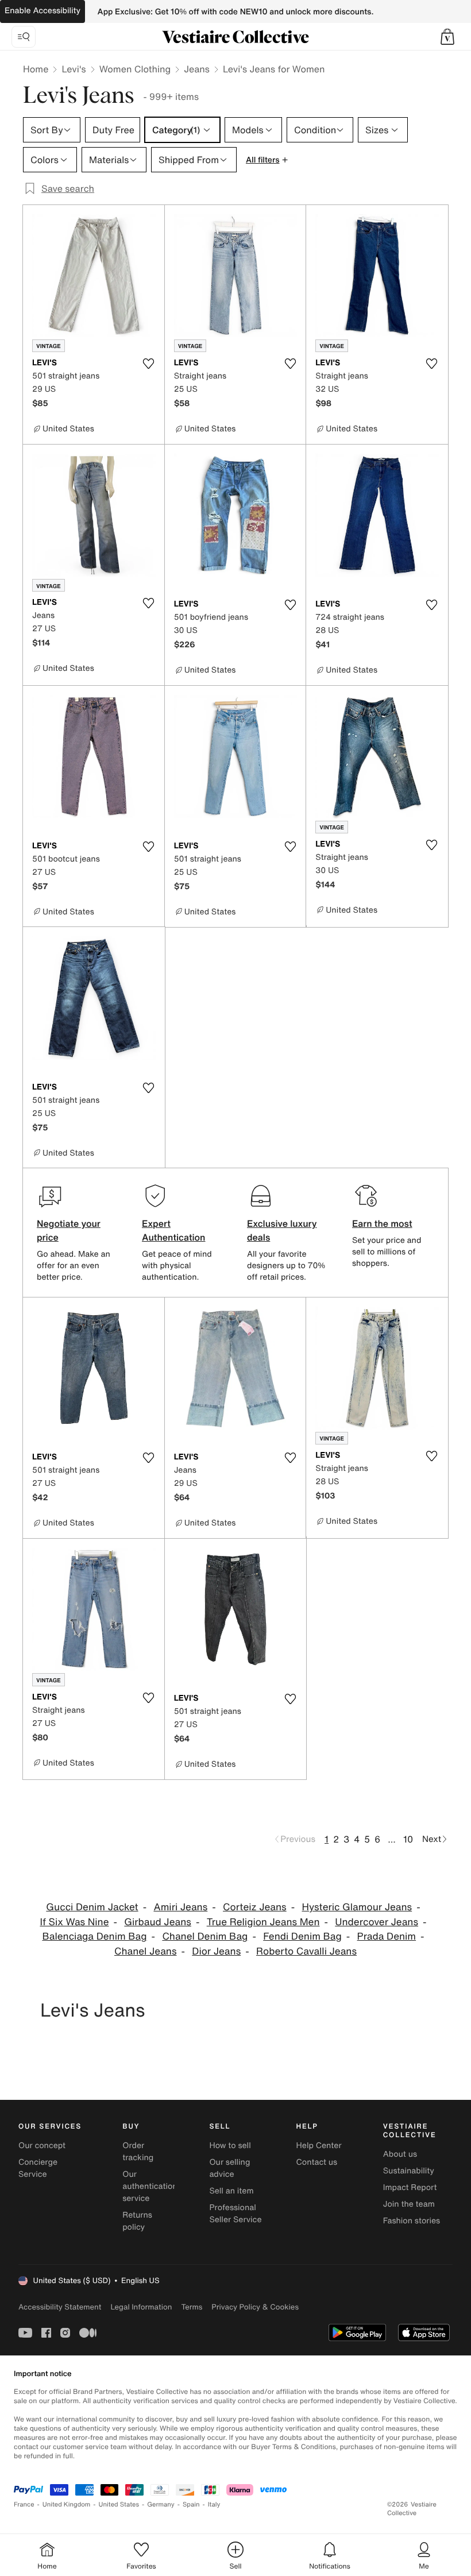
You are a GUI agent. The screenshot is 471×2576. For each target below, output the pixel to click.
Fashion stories (412, 2221)
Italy (214, 2504)
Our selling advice (229, 2168)
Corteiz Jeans (255, 1907)
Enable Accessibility (43, 11)
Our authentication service (150, 2186)
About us (400, 2154)
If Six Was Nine (74, 1922)
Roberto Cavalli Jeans (306, 1951)
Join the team (409, 2204)
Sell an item (231, 2191)
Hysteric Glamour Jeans (357, 1907)
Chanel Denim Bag (205, 1936)
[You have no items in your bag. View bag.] (447, 37)
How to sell (230, 2146)
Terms (192, 2307)
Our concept (42, 2146)
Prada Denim (387, 1936)
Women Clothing (135, 69)
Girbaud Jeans (158, 1922)
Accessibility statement (60, 2307)
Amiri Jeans (180, 1907)
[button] (447, 37)
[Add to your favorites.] (149, 364)
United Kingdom (67, 2504)
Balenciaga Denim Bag (94, 1936)
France (24, 2504)
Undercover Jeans (377, 1922)
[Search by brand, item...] (24, 37)
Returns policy (137, 2221)
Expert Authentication (174, 1230)
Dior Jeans (216, 1951)
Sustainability (409, 2171)
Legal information (141, 2307)
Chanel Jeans (146, 1951)
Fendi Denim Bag (302, 1936)
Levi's (74, 69)
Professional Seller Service (235, 2214)
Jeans (197, 69)
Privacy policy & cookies (255, 2307)
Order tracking (138, 2152)
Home (36, 69)
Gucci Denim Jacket (92, 1907)
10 (408, 1839)
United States (119, 2504)
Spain (191, 2504)
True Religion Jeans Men (263, 1922)
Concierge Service (38, 2168)
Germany (161, 2504)
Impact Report (410, 2187)
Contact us (317, 2162)
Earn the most (382, 1223)
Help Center (319, 2146)
